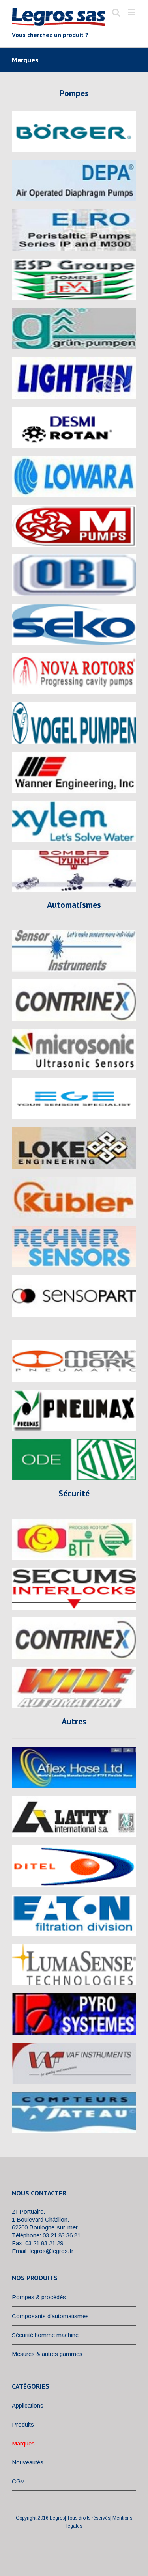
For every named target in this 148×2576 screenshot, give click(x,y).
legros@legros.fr (52, 2251)
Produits (23, 2424)
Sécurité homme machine (45, 2335)
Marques (23, 2443)
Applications (28, 2405)
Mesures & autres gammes (47, 2354)
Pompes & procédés (39, 2297)
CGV (18, 2481)
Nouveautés (28, 2462)
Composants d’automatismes (50, 2316)
